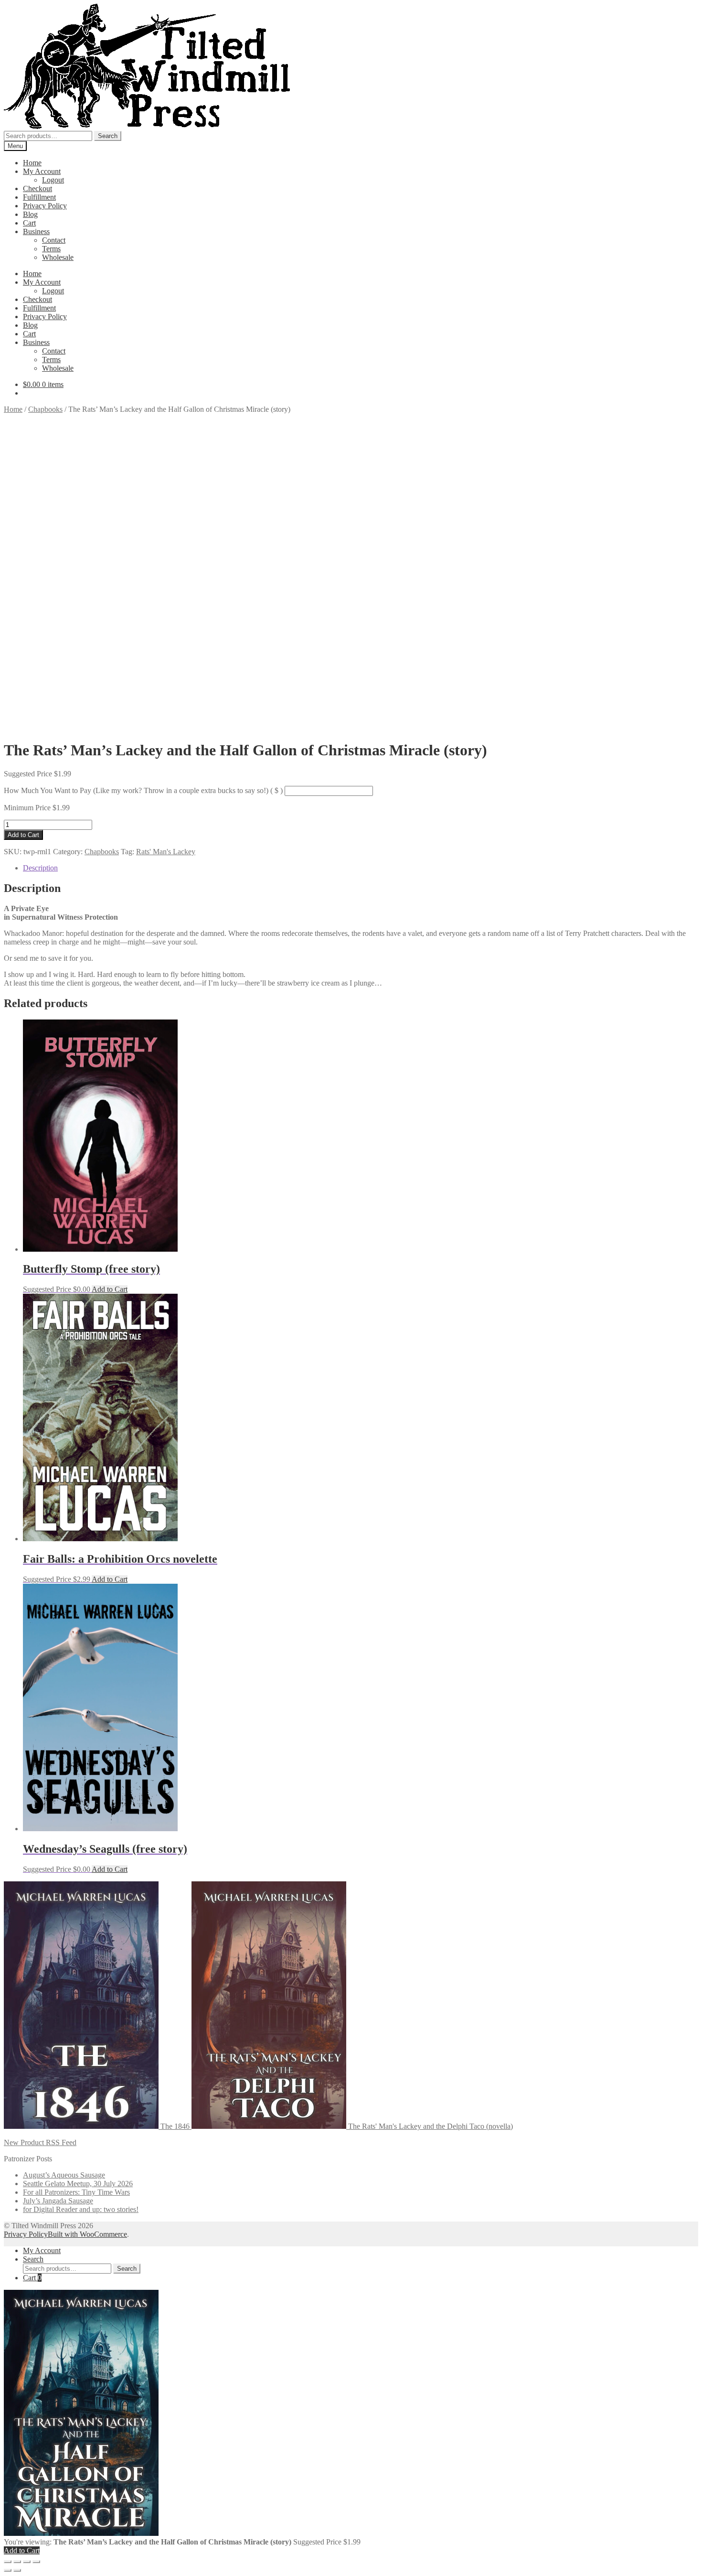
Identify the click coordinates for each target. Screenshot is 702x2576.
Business (36, 231)
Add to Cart (23, 835)
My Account (42, 171)
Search (108, 136)
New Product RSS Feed (40, 2142)
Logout (53, 180)
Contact (54, 240)
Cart (29, 223)
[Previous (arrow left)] (8, 2570)
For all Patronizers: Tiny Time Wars (76, 2192)
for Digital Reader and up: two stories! (81, 2209)
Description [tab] (40, 868)
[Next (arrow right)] (17, 2570)
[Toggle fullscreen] (17, 2562)
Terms (51, 249)
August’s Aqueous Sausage (64, 2175)
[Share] (27, 2562)
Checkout (37, 188)
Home (32, 163)
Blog (30, 214)
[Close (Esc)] (36, 2562)
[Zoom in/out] (8, 2562)
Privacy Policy (45, 206)
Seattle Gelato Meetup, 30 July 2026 (78, 2184)
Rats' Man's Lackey (166, 852)
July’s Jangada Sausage (58, 2201)
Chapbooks (45, 409)
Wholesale (58, 257)
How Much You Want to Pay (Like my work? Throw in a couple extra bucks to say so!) (143, 790)
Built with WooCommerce (87, 2234)
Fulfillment (39, 197)
